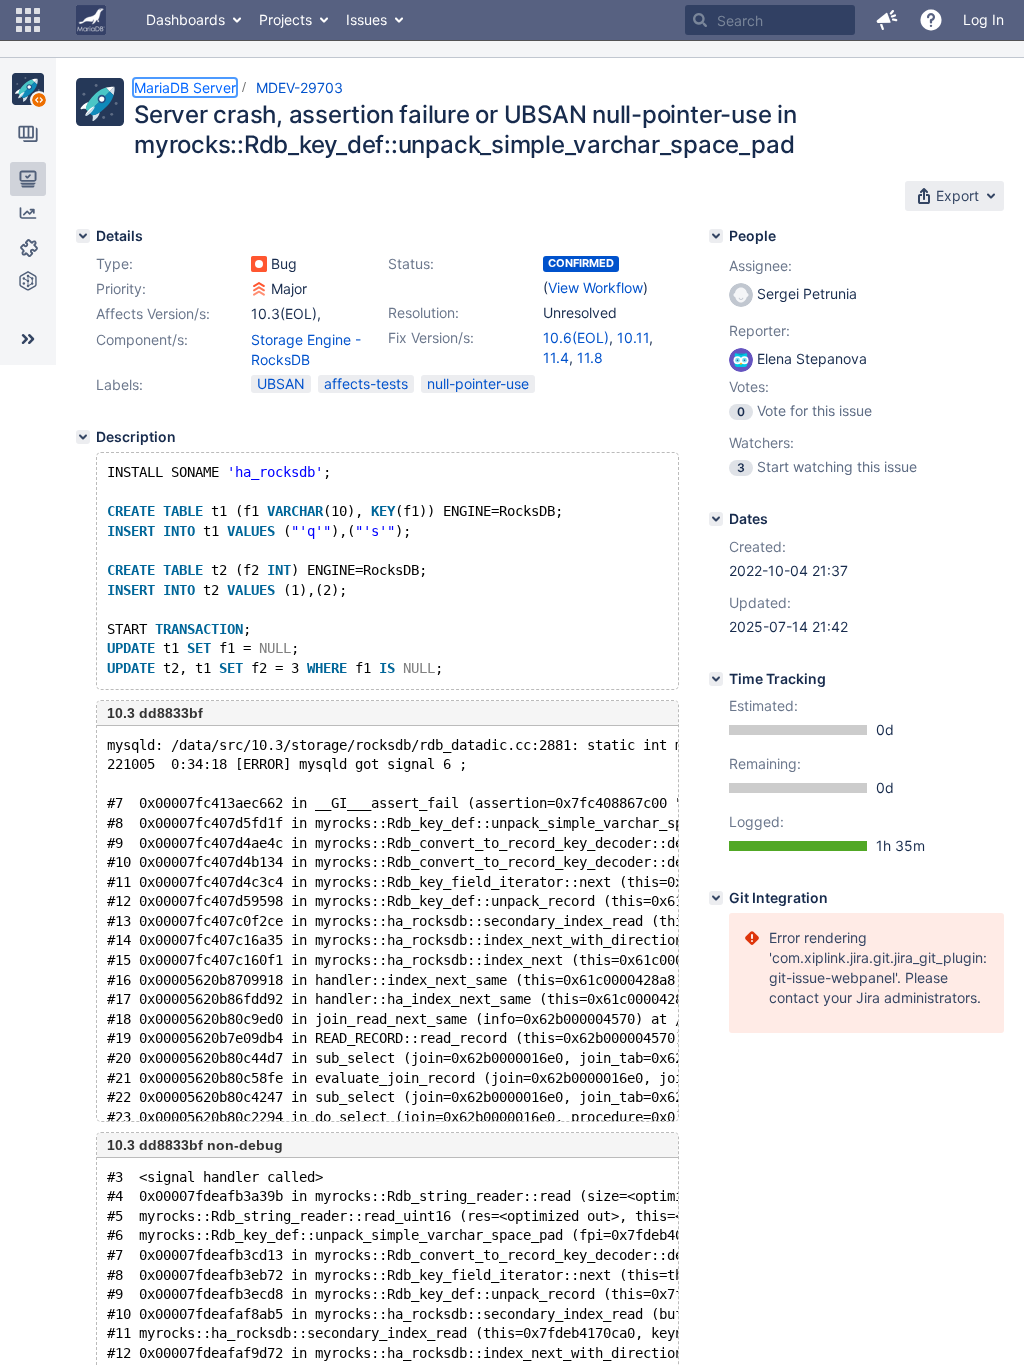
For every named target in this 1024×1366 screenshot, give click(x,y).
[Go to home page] (91, 20)
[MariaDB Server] (28, 89)
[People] (716, 236)
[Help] (931, 20)
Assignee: (760, 265)
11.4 (556, 357)
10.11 (633, 337)
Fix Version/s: (431, 337)
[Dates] (716, 519)
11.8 (590, 357)
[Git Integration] (716, 898)
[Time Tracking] (716, 679)
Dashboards (185, 19)
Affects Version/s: (153, 313)
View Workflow (595, 287)
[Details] (83, 236)
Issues (366, 19)
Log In (983, 19)
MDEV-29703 (299, 87)
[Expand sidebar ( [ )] (28, 339)
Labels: (119, 384)
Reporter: (759, 330)
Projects (285, 19)
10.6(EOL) (576, 337)
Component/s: (142, 339)
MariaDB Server (185, 87)
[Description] (83, 437)
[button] (28, 20)
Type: (114, 263)
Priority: (121, 288)
